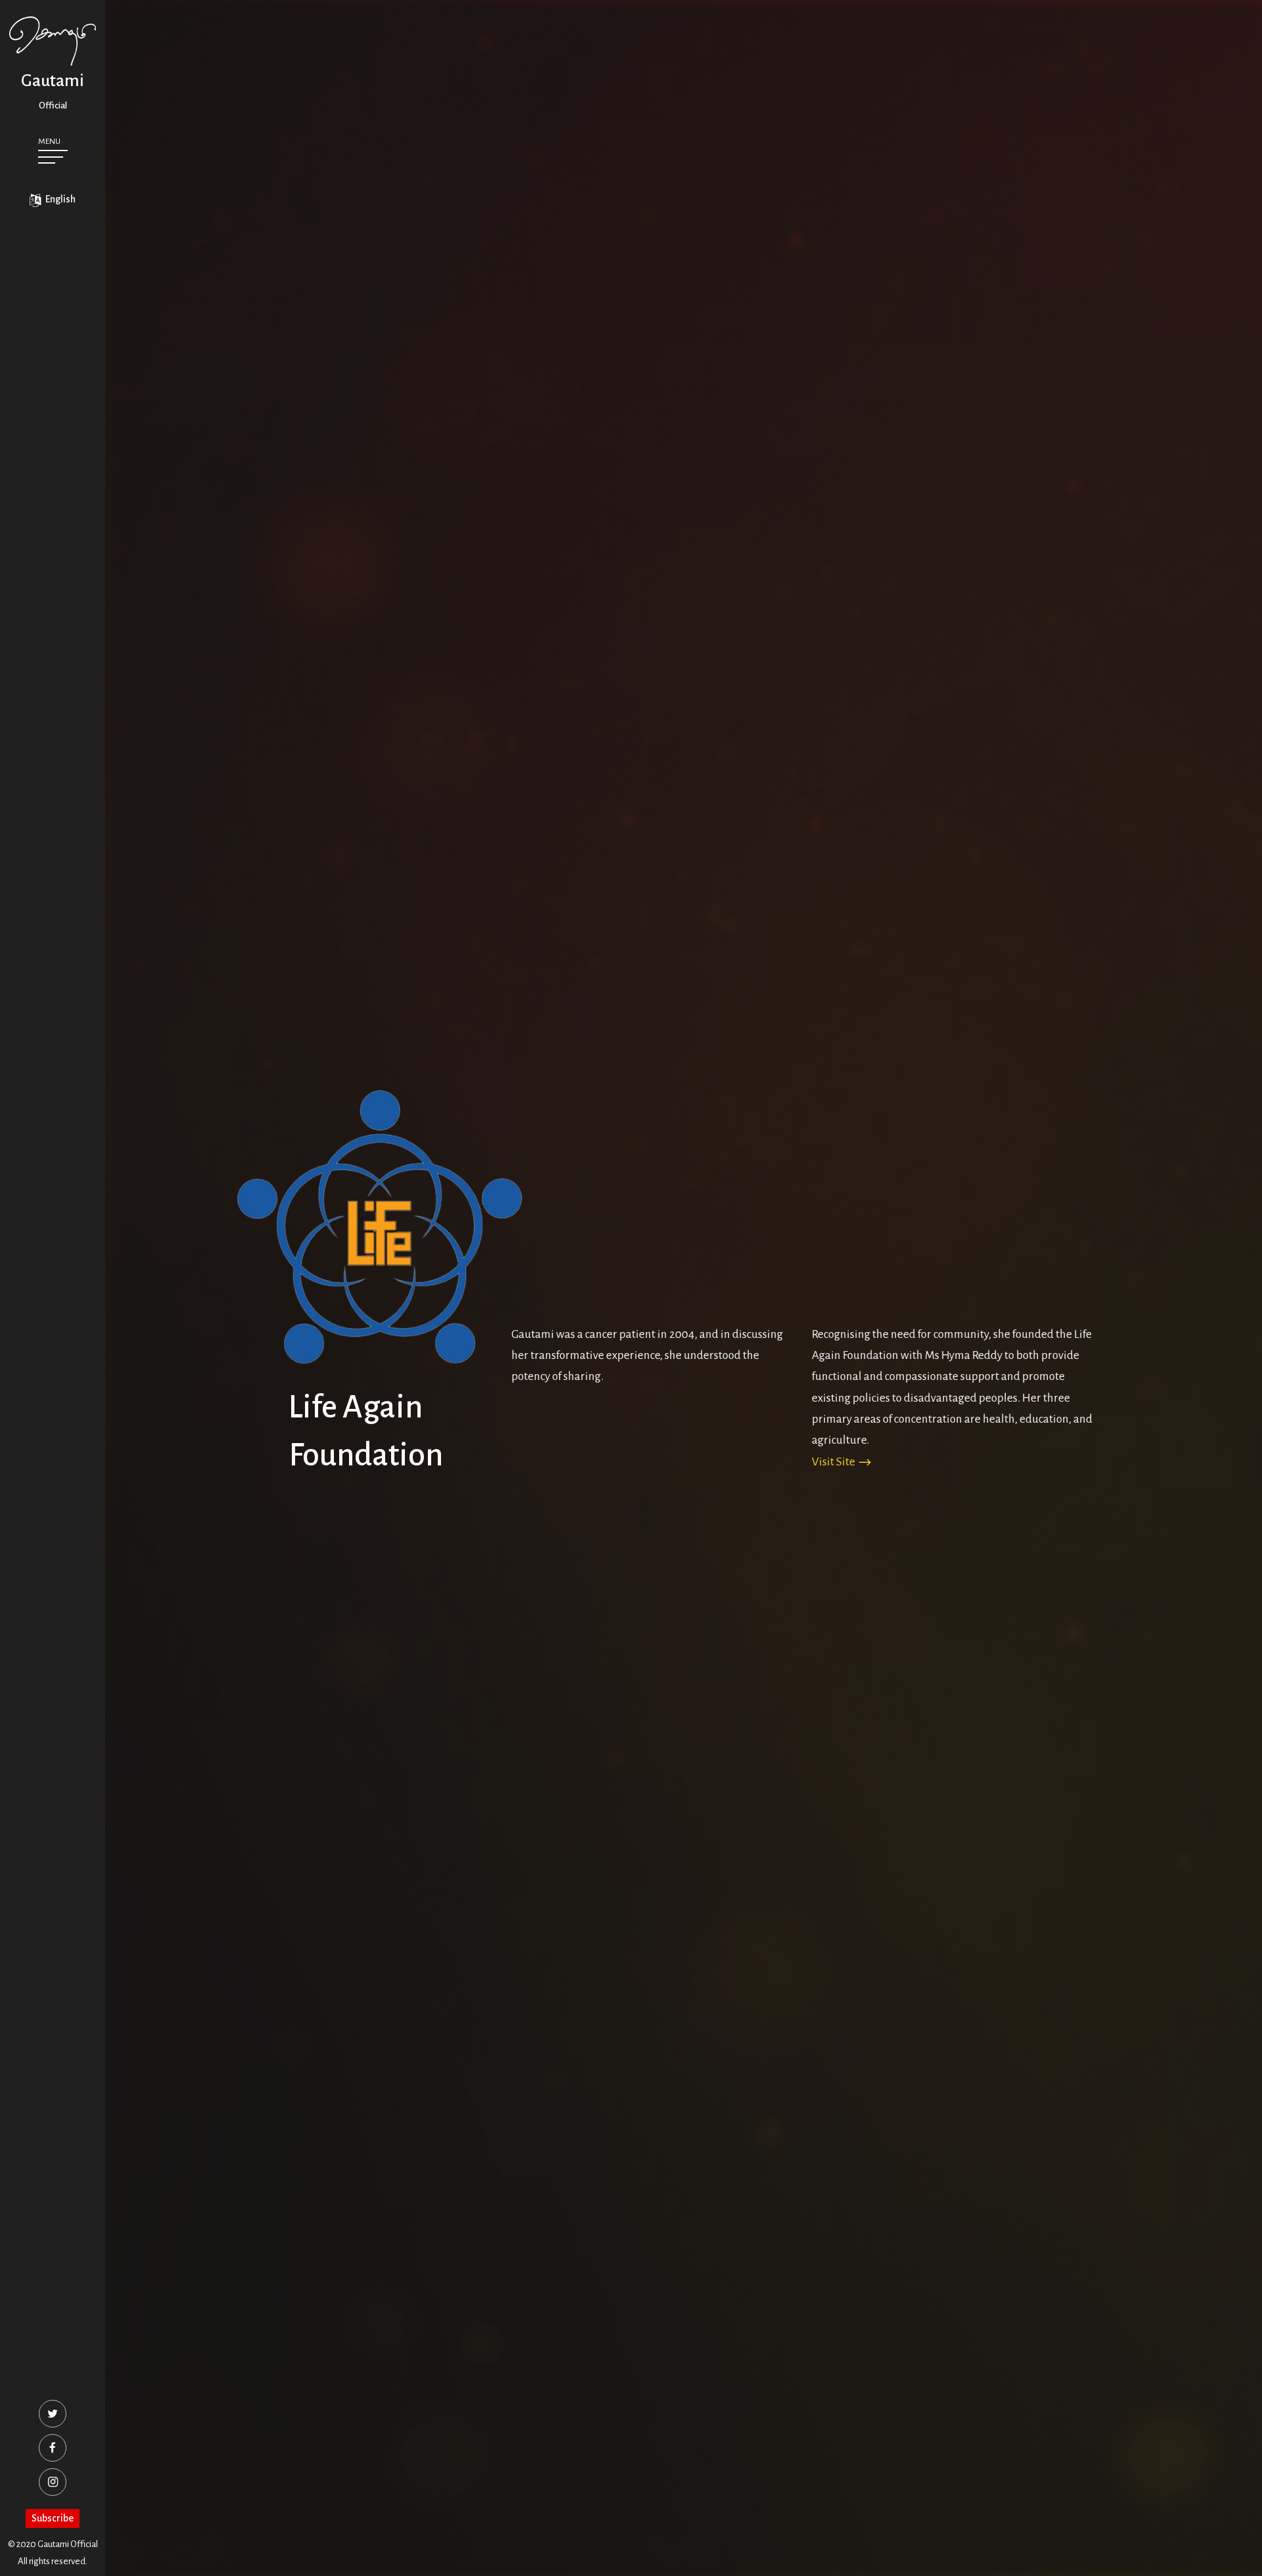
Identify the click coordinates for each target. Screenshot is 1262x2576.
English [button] (59, 199)
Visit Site (834, 1462)
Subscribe (53, 2518)
